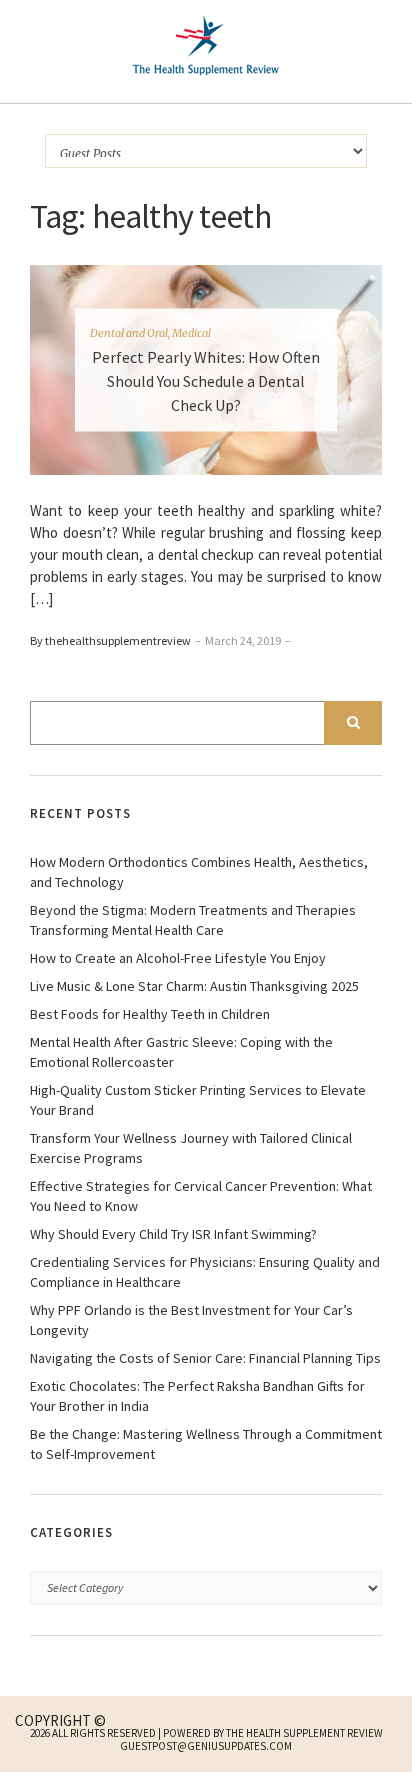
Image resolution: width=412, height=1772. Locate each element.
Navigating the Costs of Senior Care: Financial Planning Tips (205, 1358)
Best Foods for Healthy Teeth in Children (150, 1014)
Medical (191, 333)
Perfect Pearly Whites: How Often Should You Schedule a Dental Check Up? (206, 381)
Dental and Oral (129, 333)
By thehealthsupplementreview (110, 640)
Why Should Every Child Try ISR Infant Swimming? (173, 1234)
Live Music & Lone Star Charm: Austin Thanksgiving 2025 (194, 986)
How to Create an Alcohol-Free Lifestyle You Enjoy (178, 958)
